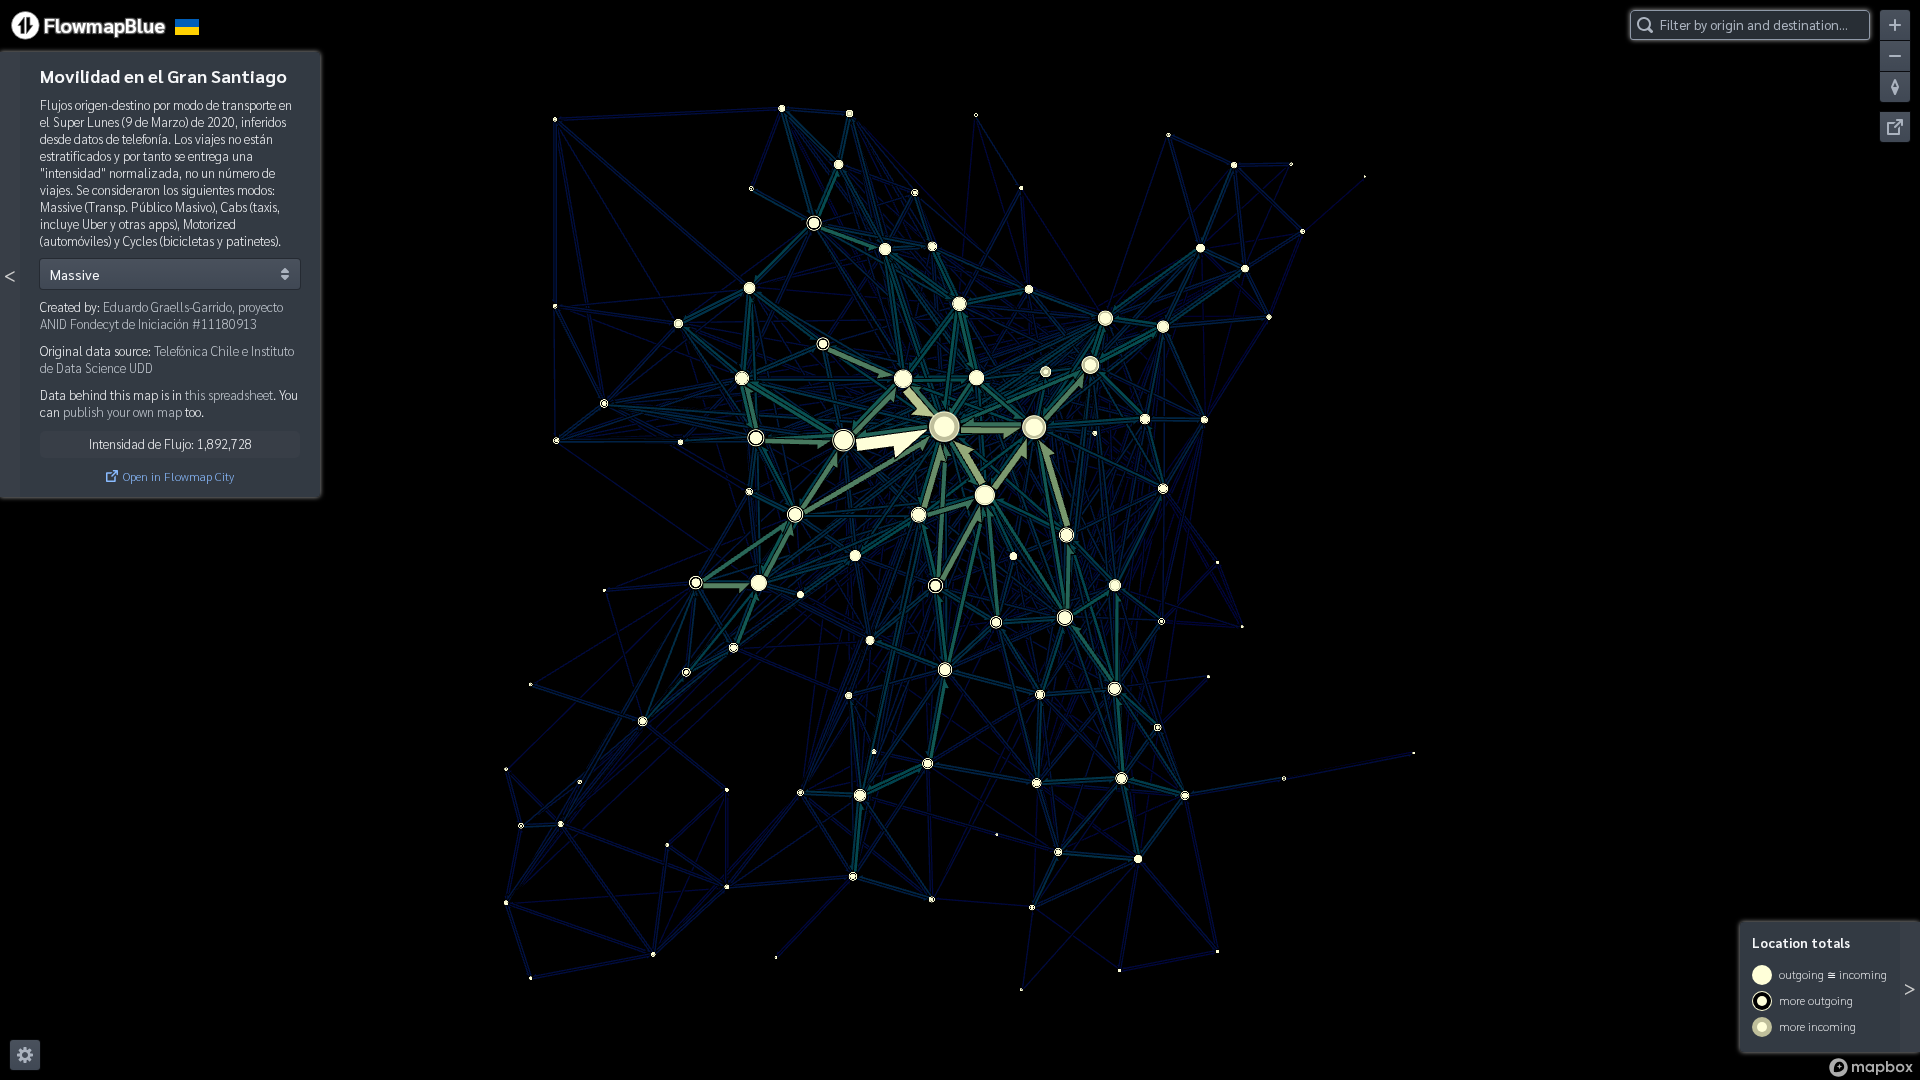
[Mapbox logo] (1871, 1067)
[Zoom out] (1895, 56)
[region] (960, 540)
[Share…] (1895, 127)
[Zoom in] (1895, 25)
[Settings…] (25, 1055)
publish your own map (122, 411)
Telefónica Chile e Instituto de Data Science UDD (167, 359)
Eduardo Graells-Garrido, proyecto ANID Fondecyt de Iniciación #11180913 (161, 315)
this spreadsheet (229, 394)
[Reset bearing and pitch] (1895, 87)
